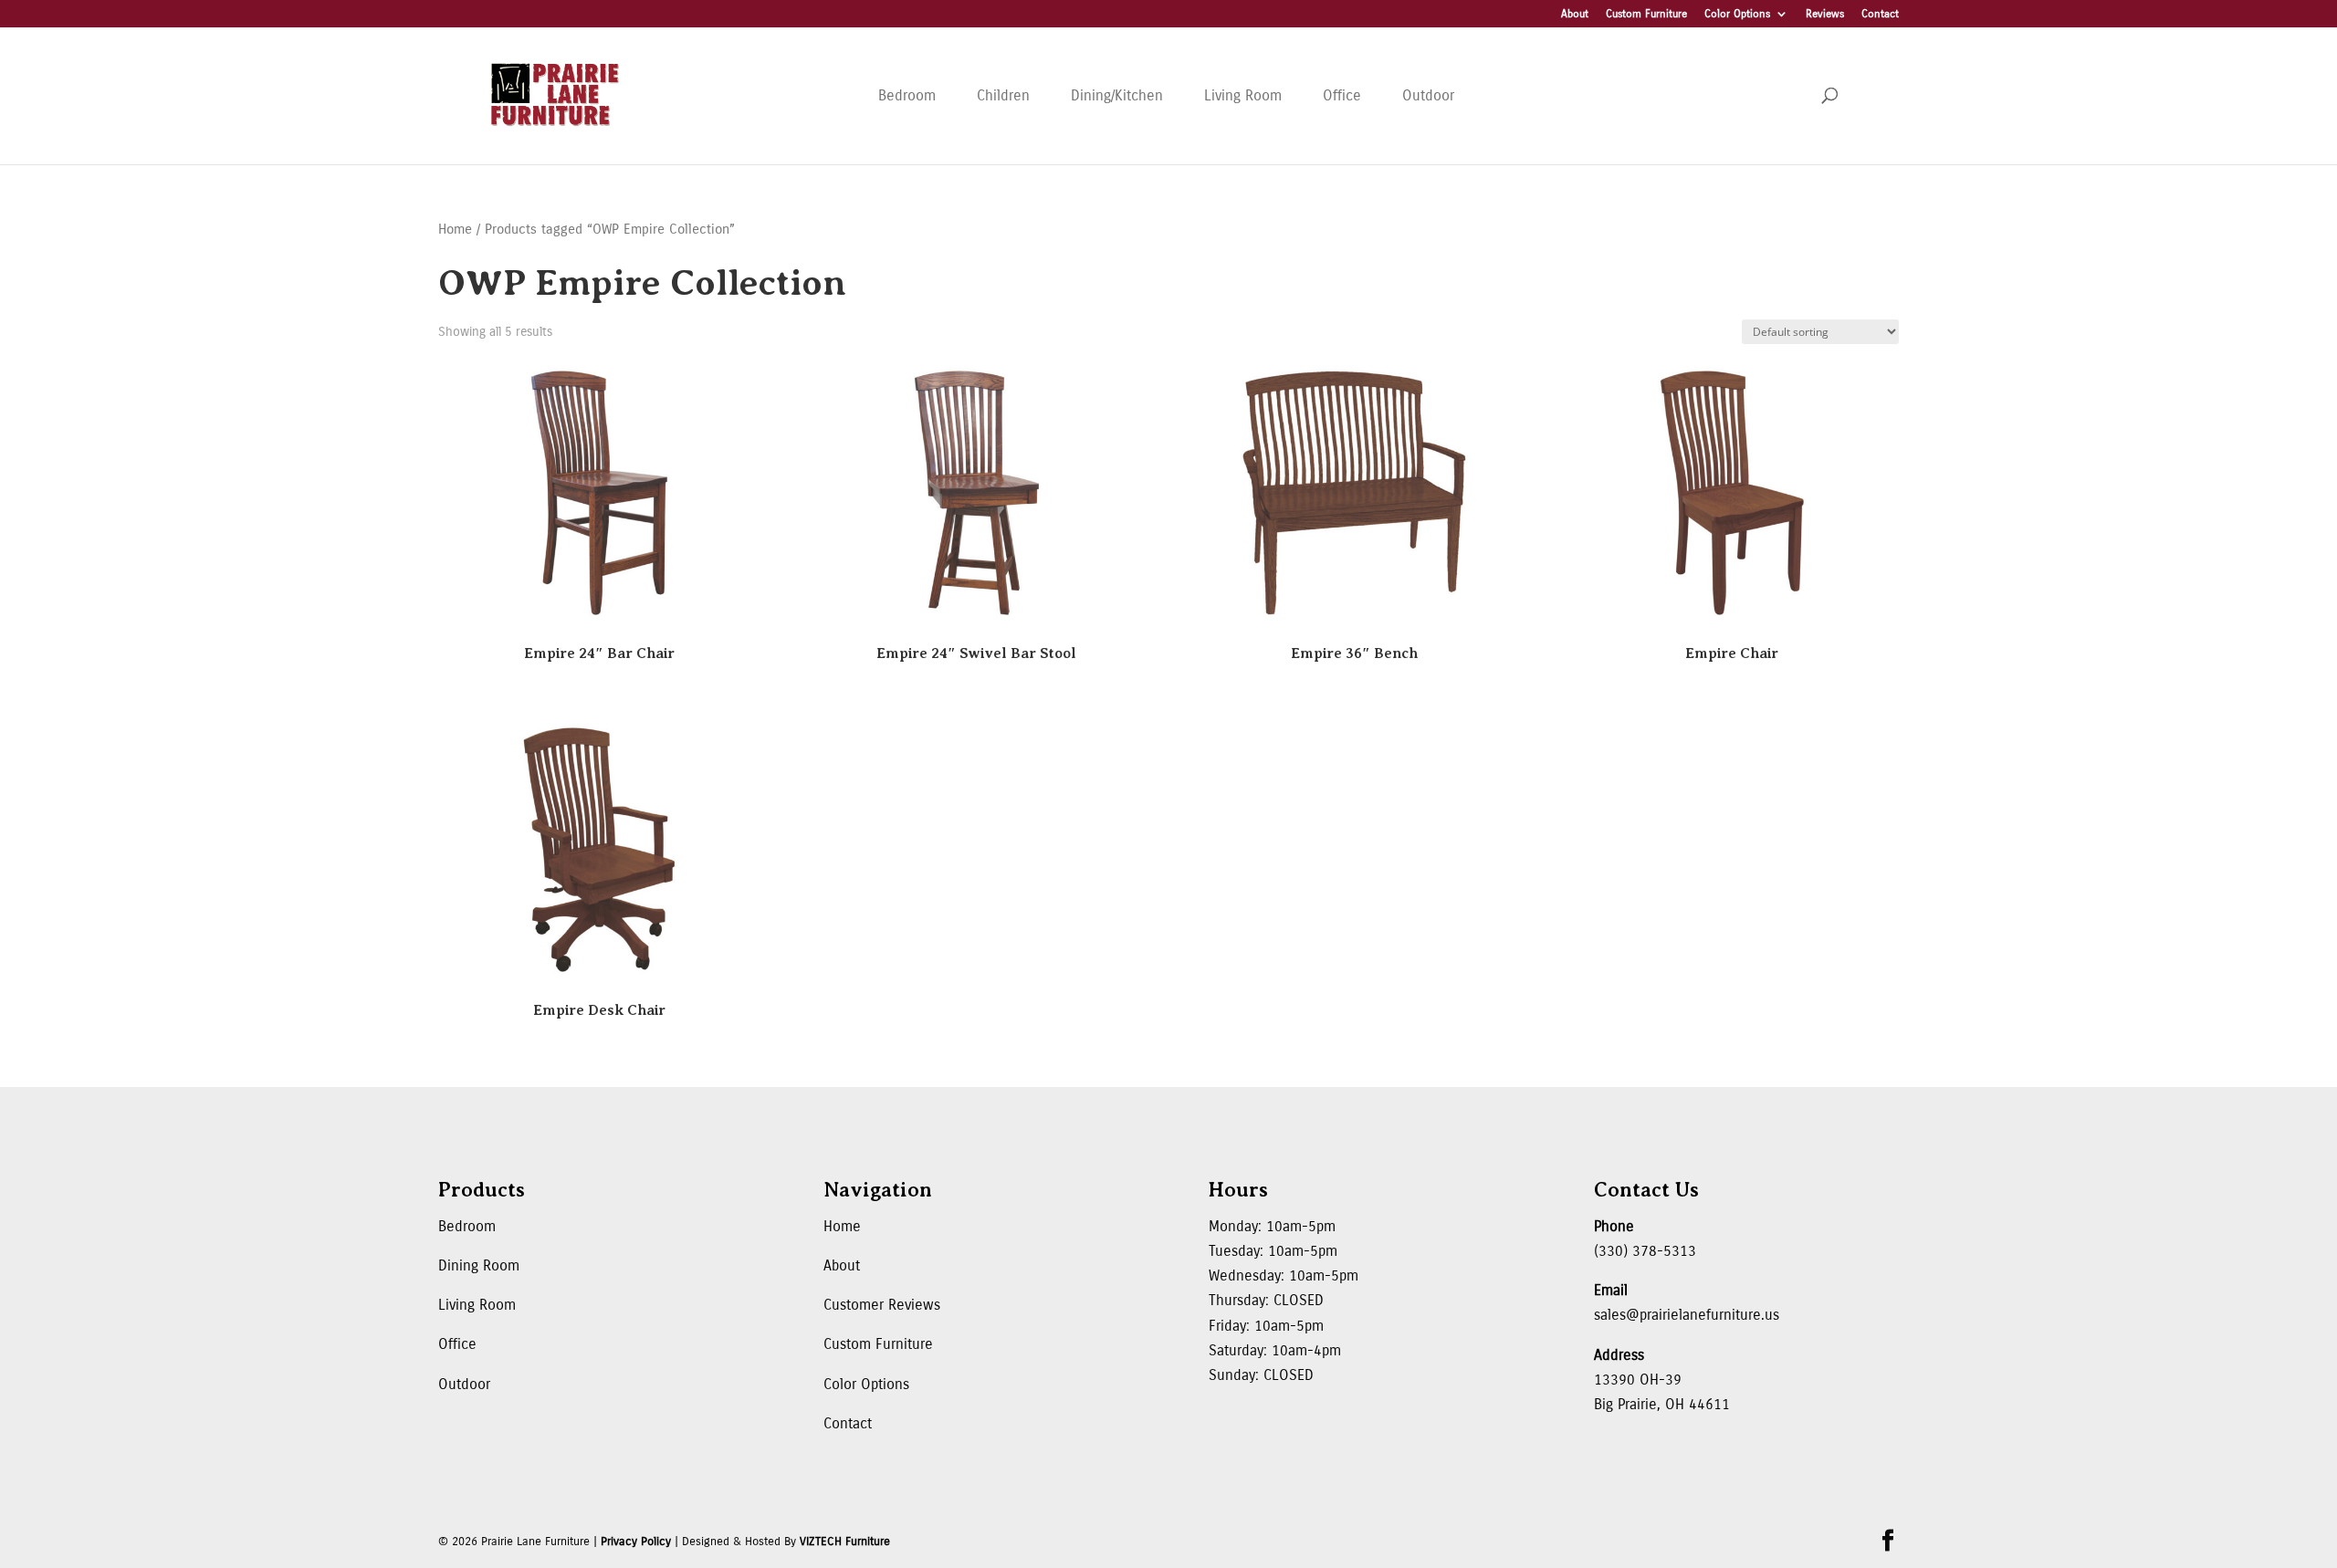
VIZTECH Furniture (845, 1542)
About (1575, 14)
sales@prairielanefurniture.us (1687, 1315)
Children (1003, 95)
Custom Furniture (1646, 14)
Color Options (1737, 14)
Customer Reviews (882, 1305)
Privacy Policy (636, 1542)
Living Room (1243, 95)
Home (455, 229)
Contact (1880, 14)
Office (1342, 95)
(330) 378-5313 (1645, 1251)
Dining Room (479, 1265)
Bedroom (907, 95)
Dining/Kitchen (1117, 95)
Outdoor (1428, 95)
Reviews (1825, 14)
